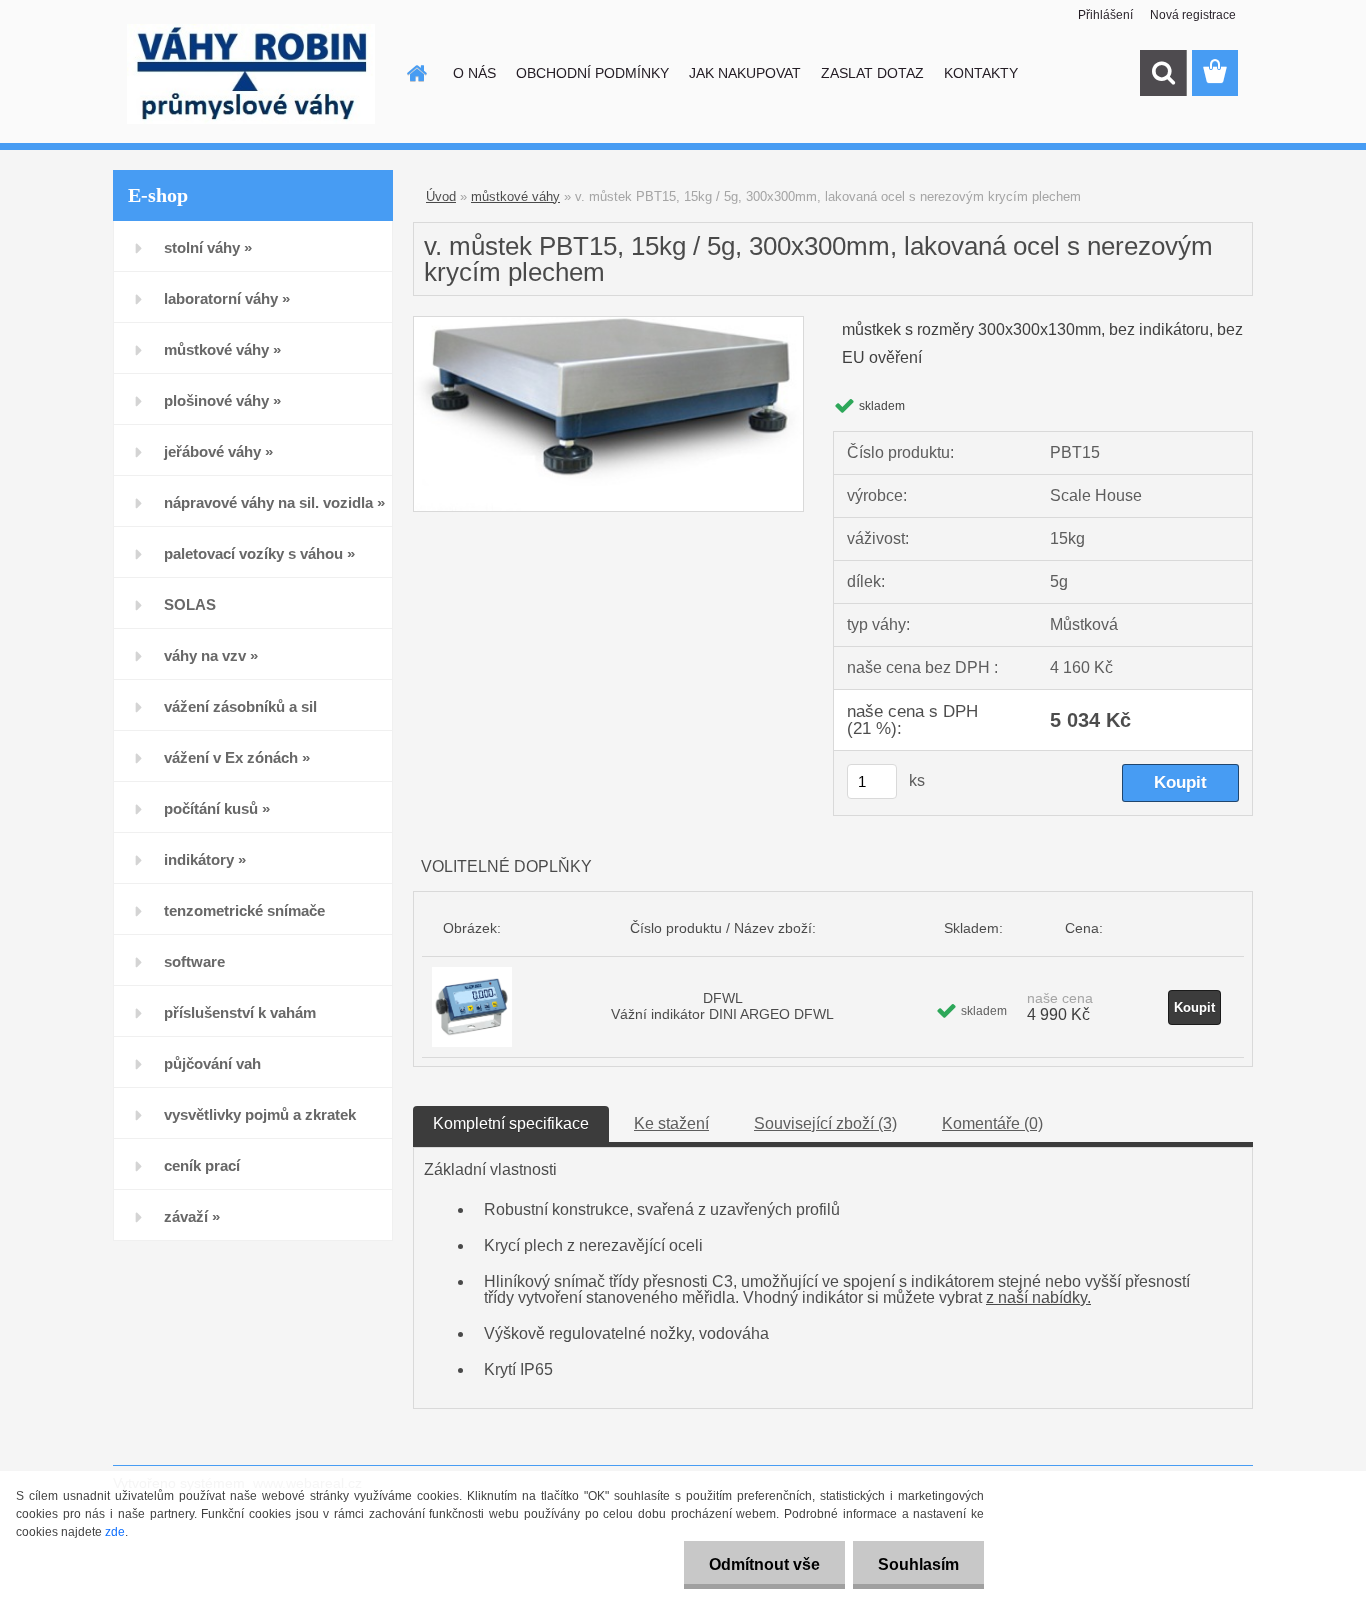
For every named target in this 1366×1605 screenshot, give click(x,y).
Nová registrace (1193, 15)
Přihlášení (1105, 15)
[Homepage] (415, 73)
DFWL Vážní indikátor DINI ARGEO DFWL (722, 1006)
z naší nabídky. (1038, 1297)
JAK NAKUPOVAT (745, 73)
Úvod (441, 196)
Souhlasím (918, 1564)
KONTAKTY (981, 73)
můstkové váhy (515, 196)
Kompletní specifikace (511, 1123)
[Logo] (250, 74)
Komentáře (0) (992, 1123)
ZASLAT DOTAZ (872, 73)
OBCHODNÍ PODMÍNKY (592, 73)
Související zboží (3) (825, 1123)
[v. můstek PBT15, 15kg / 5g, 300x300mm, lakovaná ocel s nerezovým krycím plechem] (608, 324)
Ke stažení (671, 1123)
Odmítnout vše (764, 1564)
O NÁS (474, 73)
